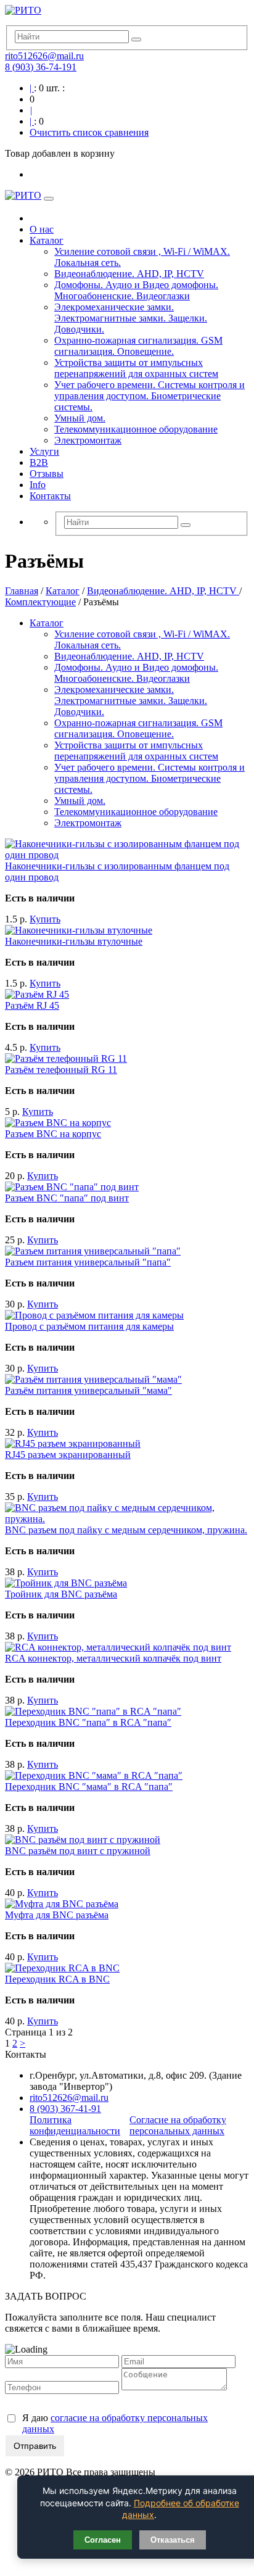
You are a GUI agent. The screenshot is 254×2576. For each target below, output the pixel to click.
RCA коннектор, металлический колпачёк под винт (113, 1658)
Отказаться (173, 2540)
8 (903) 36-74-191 (41, 67)
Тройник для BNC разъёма (61, 1594)
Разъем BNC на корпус (53, 1134)
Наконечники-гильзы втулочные (74, 941)
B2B (39, 462)
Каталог (47, 240)
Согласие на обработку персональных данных (178, 2125)
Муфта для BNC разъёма (57, 1915)
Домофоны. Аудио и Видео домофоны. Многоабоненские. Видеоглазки (136, 290)
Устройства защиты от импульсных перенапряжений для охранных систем (136, 368)
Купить (45, 919)
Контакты (50, 496)
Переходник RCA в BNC (57, 1979)
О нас (42, 229)
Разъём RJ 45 (32, 1005)
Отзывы (47, 474)
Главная (22, 591)
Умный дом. (80, 418)
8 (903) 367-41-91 (65, 2109)
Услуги (44, 451)
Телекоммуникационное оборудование (136, 429)
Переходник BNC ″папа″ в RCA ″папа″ (88, 1722)
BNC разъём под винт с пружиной (78, 1851)
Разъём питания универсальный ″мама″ (88, 1390)
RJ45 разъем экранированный (68, 1455)
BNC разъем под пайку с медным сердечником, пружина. (126, 1530)
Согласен (103, 2540)
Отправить (35, 2446)
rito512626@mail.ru (44, 56)
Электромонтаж (88, 440)
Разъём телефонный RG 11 (61, 1070)
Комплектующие (40, 602)
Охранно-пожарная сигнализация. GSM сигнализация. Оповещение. (138, 346)
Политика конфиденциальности (75, 2125)
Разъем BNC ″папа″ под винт (67, 1198)
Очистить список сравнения (89, 132)
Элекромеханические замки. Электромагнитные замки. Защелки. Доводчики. (131, 318)
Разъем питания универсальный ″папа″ (88, 1262)
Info (38, 485)
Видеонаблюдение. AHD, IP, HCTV (129, 274)
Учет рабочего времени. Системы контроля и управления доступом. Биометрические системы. (150, 396)
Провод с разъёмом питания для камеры (89, 1326)
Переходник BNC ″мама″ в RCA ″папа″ (89, 1787)
